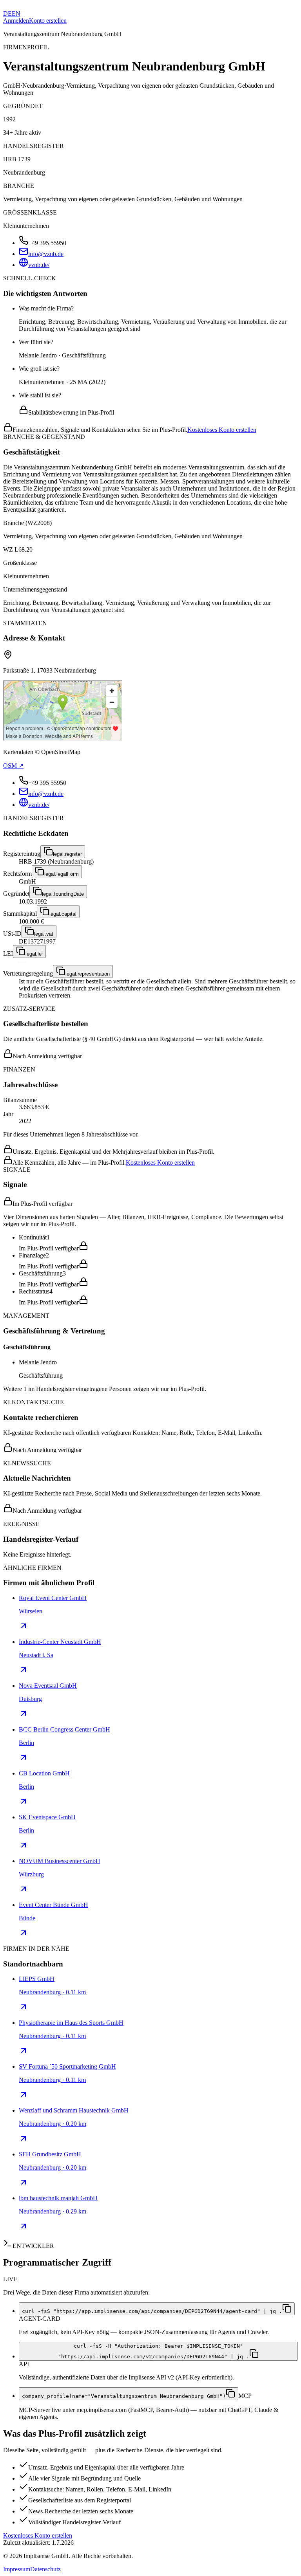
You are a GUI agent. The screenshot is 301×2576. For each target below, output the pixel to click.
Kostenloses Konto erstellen (222, 430)
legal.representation (88, 974)
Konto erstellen (48, 21)
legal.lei (34, 954)
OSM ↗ (13, 766)
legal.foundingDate (63, 894)
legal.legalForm (62, 874)
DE (7, 14)
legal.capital (63, 914)
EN (16, 14)
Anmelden (16, 21)
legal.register (67, 854)
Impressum (17, 2569)
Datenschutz (45, 2569)
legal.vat (44, 934)
